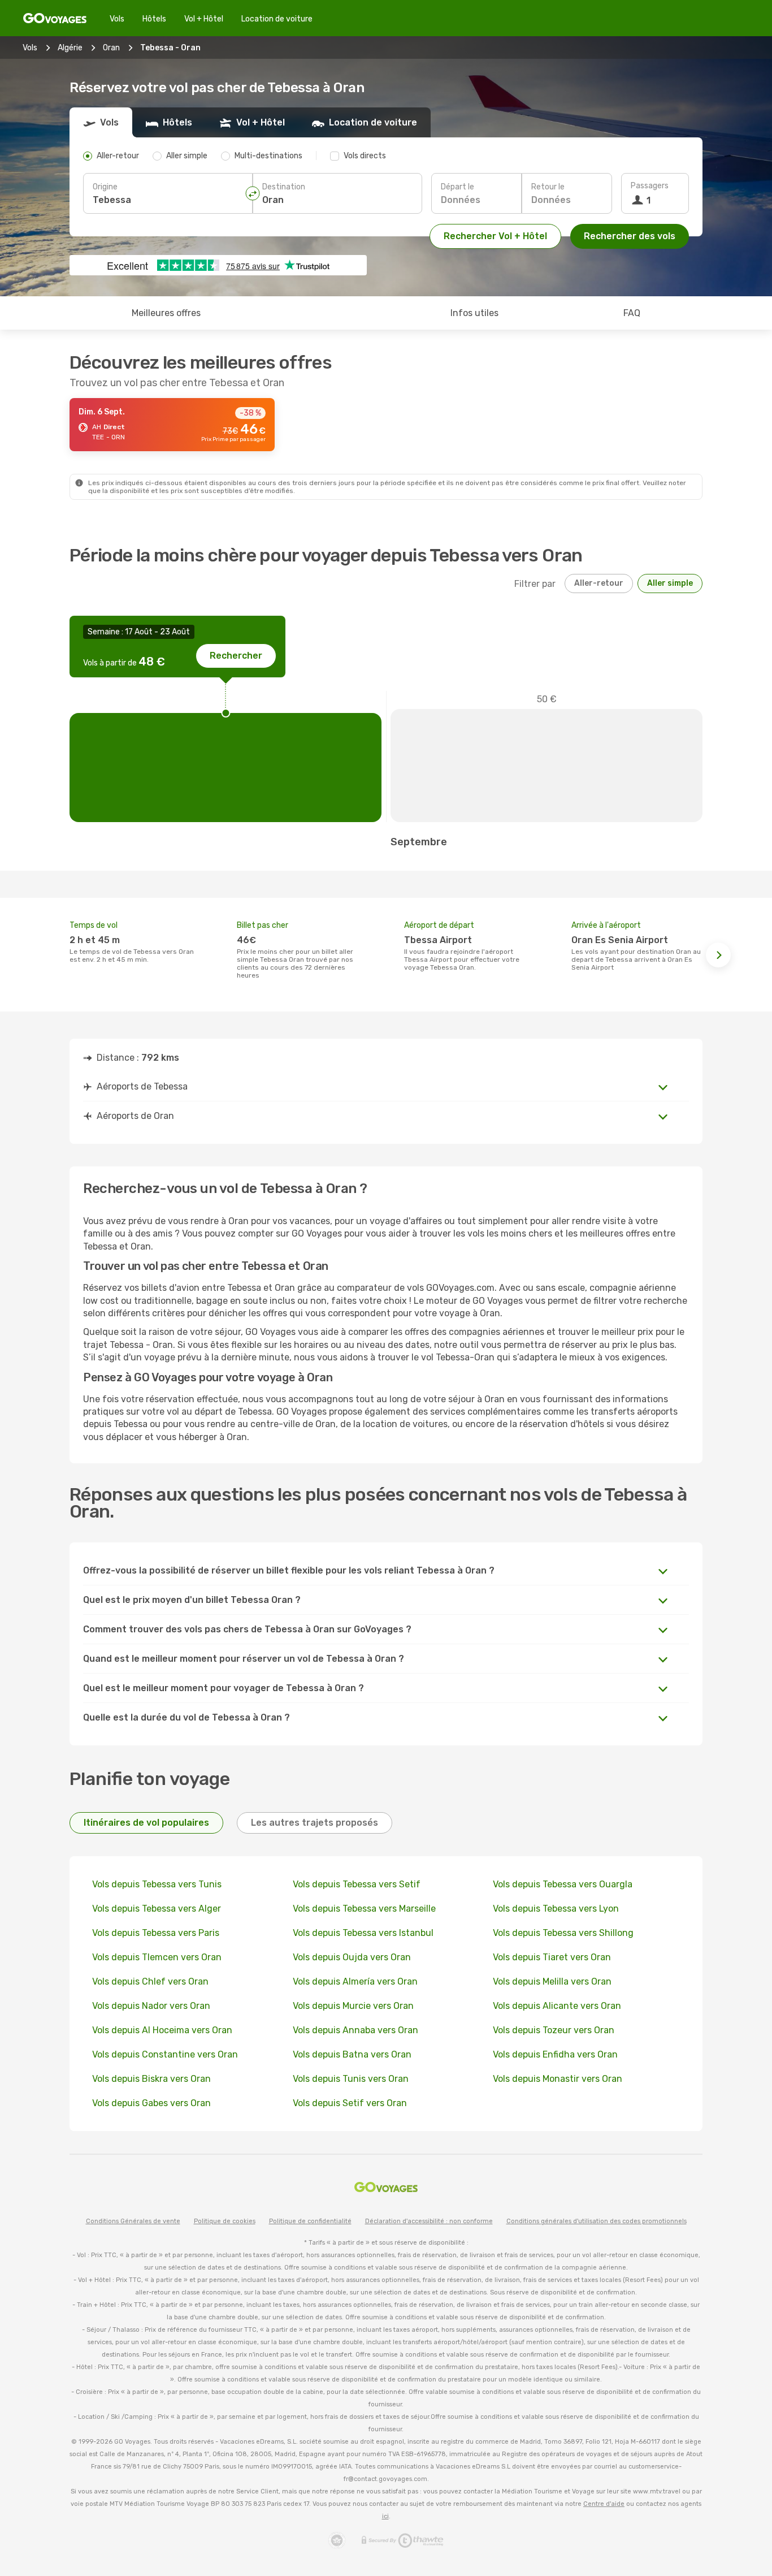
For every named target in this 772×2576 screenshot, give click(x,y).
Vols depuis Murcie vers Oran (353, 2006)
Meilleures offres (166, 313)
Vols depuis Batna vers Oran (352, 2054)
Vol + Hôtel (204, 19)
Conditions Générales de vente (133, 2221)
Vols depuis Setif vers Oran (350, 2103)
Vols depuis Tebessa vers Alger (157, 1909)
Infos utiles (474, 313)
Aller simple (670, 583)
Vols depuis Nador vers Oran (151, 2006)
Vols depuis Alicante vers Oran (557, 2006)
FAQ (632, 313)
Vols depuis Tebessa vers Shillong (563, 1933)
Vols (117, 19)
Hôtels (154, 19)
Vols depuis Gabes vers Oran (151, 2103)
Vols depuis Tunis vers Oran (351, 2079)
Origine (105, 187)
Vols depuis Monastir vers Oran (558, 2079)
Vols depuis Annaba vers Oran (355, 2030)
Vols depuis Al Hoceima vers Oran (162, 2030)
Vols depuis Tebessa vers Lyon (556, 1909)
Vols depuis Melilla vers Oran (552, 1981)
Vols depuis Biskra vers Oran (151, 2079)
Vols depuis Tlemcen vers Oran (157, 1957)
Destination (284, 187)
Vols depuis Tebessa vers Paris (156, 1933)
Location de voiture (277, 19)
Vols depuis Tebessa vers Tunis (157, 1884)
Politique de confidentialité (310, 2221)
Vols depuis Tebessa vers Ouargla (563, 1884)
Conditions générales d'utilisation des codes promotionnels (597, 2221)
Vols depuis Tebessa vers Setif (357, 1884)
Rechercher (236, 656)
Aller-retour (599, 583)
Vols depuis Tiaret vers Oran (552, 1957)
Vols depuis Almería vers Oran (355, 1981)
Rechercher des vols (630, 236)
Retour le (548, 187)
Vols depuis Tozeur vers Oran (554, 2030)
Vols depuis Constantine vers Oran (165, 2054)
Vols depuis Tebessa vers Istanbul (363, 1933)
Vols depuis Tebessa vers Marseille (364, 1909)
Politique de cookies (225, 2221)
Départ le (457, 187)
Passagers (650, 186)
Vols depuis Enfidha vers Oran (555, 2054)
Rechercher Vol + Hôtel (495, 236)
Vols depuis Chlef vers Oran (150, 1981)
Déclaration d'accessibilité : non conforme (429, 2221)
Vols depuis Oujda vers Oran (352, 1957)
